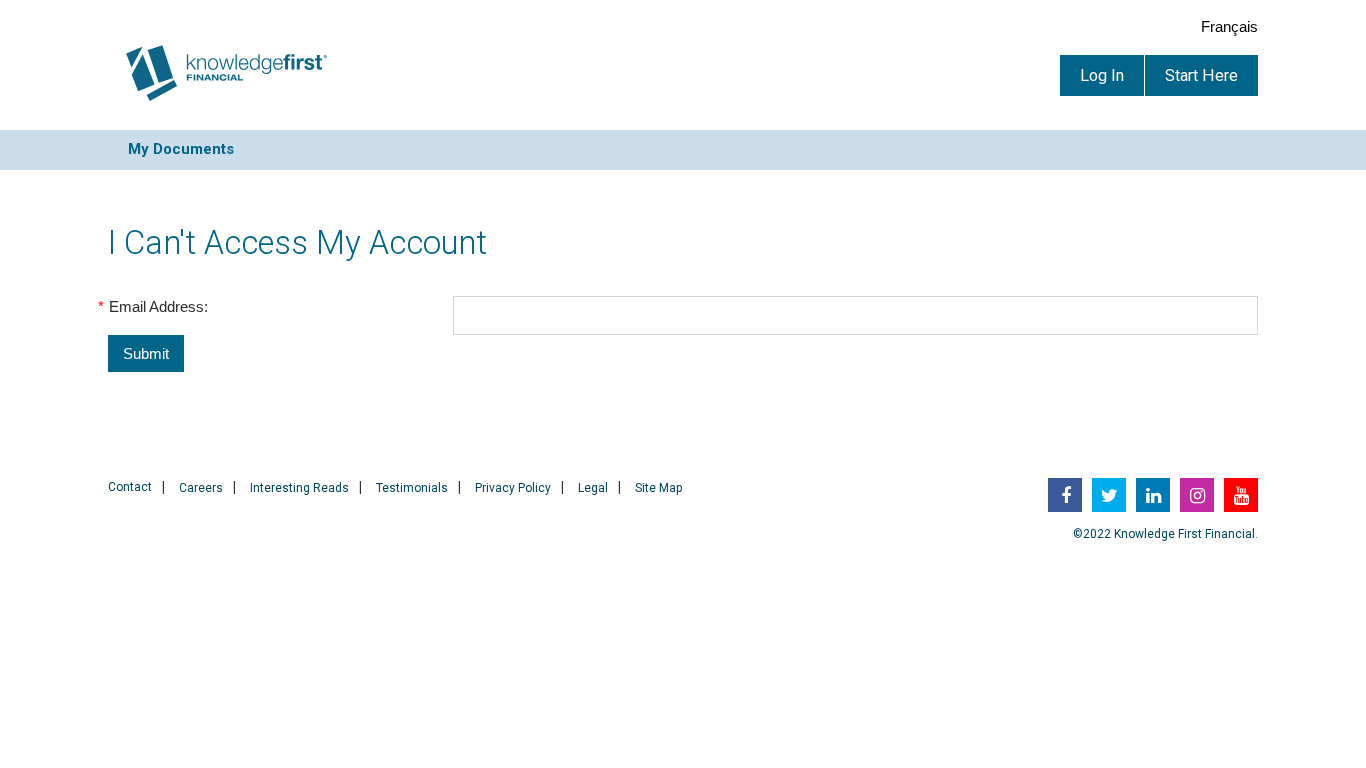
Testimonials (412, 488)
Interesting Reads (299, 488)
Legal (593, 488)
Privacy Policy (513, 488)
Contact (130, 487)
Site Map (658, 488)
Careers (201, 488)
